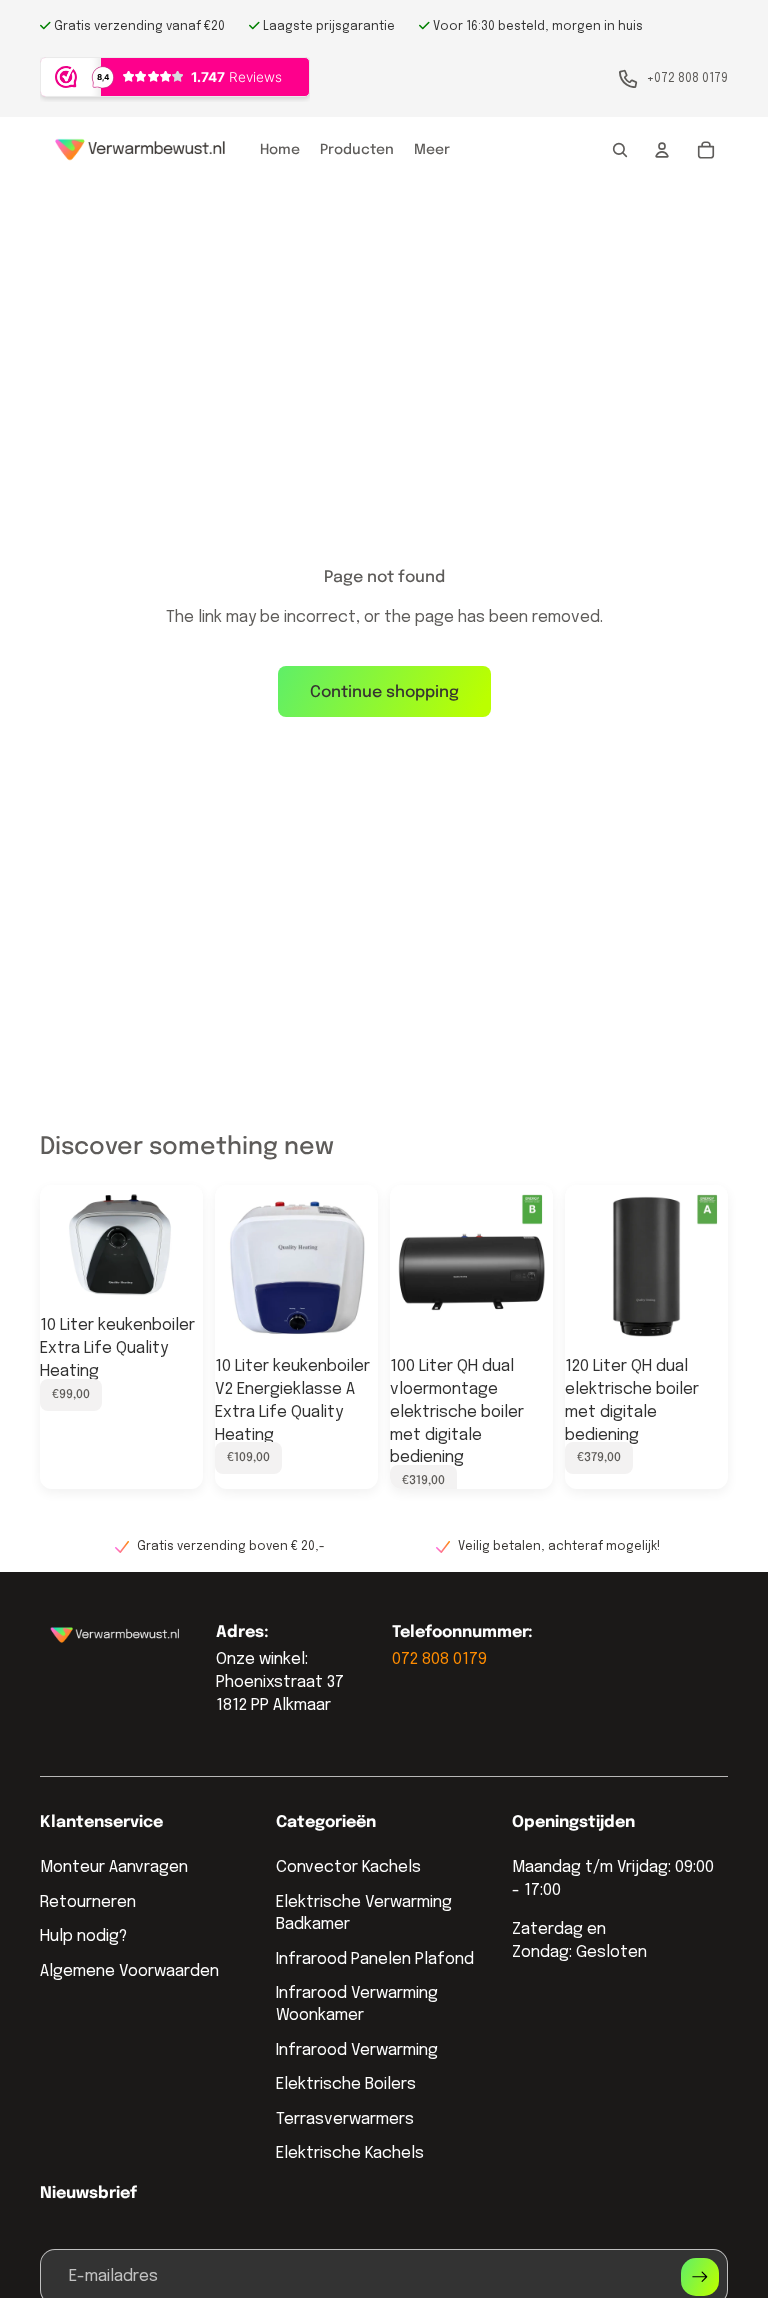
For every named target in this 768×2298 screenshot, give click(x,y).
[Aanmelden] (700, 2277)
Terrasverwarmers (345, 2119)
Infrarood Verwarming (357, 2050)
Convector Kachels (348, 1867)
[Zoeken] (620, 150)
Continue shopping (384, 692)
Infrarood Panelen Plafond (375, 1959)
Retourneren (88, 1902)
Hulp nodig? (83, 1936)
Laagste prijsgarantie (327, 27)
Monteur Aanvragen (114, 1867)
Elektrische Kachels (350, 2153)
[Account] (662, 150)
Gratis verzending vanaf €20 (138, 27)
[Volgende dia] (181, 1247)
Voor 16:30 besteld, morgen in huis (536, 27)
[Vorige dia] (62, 1247)
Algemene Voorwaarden (129, 1971)
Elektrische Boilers (346, 2084)
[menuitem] (432, 150)
